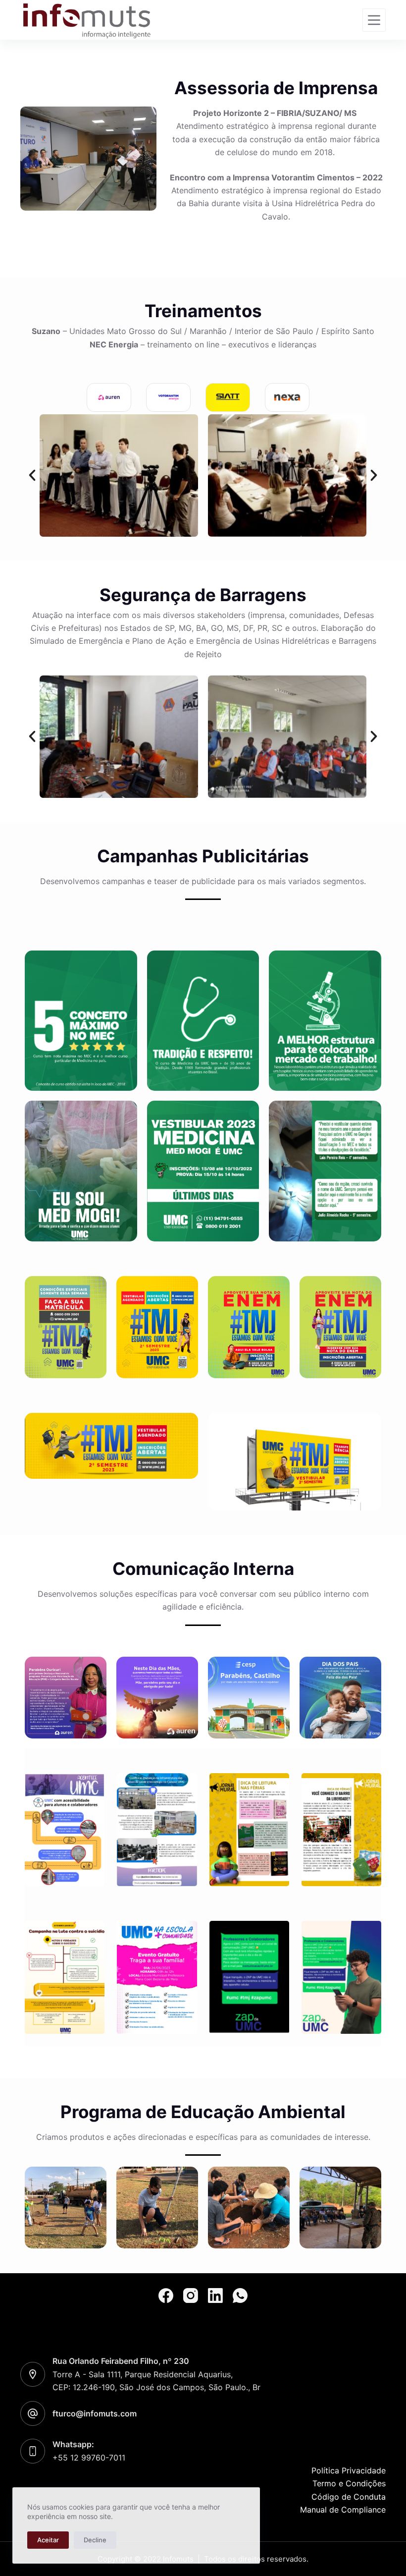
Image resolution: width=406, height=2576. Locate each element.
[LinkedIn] (215, 2296)
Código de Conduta (349, 2497)
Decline (95, 2540)
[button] (32, 475)
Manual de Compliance (343, 2510)
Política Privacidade (349, 2470)
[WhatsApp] (240, 2296)
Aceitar (48, 2540)
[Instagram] (191, 2296)
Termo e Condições (349, 2483)
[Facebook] (166, 2296)
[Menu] (374, 20)
